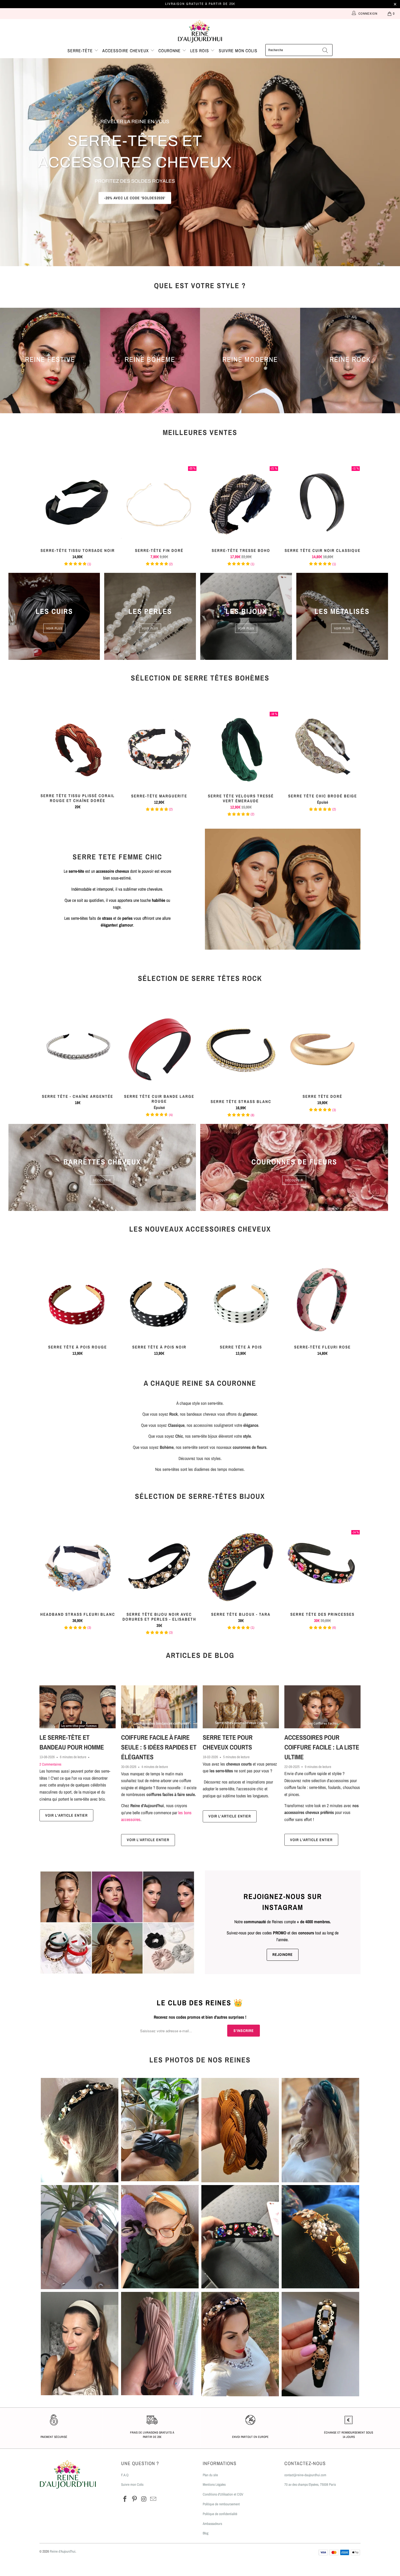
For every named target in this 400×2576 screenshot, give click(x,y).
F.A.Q (125, 2475)
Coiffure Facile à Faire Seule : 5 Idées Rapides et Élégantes (159, 1747)
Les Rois (200, 51)
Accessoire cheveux (126, 51)
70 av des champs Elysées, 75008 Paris (310, 2485)
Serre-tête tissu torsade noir (78, 504)
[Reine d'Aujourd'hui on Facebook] (125, 2499)
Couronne (170, 51)
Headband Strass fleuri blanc (78, 1567)
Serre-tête (81, 51)
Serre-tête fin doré (159, 504)
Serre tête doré (322, 1049)
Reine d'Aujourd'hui (63, 2551)
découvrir (294, 1180)
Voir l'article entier (66, 1815)
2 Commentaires (50, 1764)
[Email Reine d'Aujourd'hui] (153, 2499)
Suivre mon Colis (132, 2485)
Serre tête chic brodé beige (322, 749)
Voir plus (54, 628)
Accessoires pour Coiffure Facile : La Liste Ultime (322, 1747)
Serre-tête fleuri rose (322, 1300)
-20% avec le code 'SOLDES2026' (135, 198)
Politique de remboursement (221, 2504)
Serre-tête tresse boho (241, 504)
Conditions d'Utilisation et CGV (223, 2494)
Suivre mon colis (238, 51)
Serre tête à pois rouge (78, 1300)
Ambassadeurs (212, 2524)
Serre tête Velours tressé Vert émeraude (241, 749)
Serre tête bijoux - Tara (241, 1567)
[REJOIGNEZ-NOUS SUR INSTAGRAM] (117, 1922)
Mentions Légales (214, 2485)
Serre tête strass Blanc (241, 1052)
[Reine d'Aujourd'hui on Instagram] (144, 2499)
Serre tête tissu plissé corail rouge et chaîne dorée (78, 749)
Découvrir (102, 1180)
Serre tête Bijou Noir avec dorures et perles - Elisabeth (159, 1567)
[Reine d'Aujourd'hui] (200, 32)
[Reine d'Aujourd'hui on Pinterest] (135, 2499)
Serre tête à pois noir (159, 1300)
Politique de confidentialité (220, 2514)
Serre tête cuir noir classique (322, 504)
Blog (206, 2533)
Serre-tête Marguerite (159, 749)
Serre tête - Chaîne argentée (78, 1049)
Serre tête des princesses (322, 1567)
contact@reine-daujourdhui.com (305, 2475)
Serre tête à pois (241, 1300)
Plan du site (210, 2475)
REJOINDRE (283, 1954)
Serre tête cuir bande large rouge (159, 1049)
